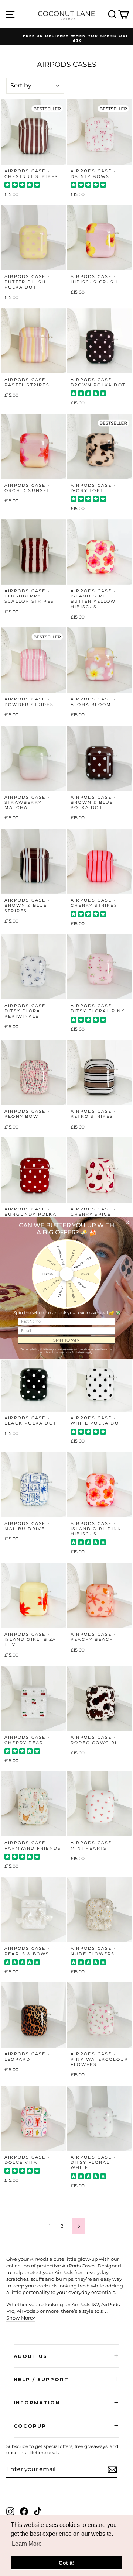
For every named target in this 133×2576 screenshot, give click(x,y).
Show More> (21, 2318)
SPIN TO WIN (66, 1340)
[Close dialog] (127, 1222)
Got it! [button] (67, 2563)
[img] (22, 186)
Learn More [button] (27, 2544)
